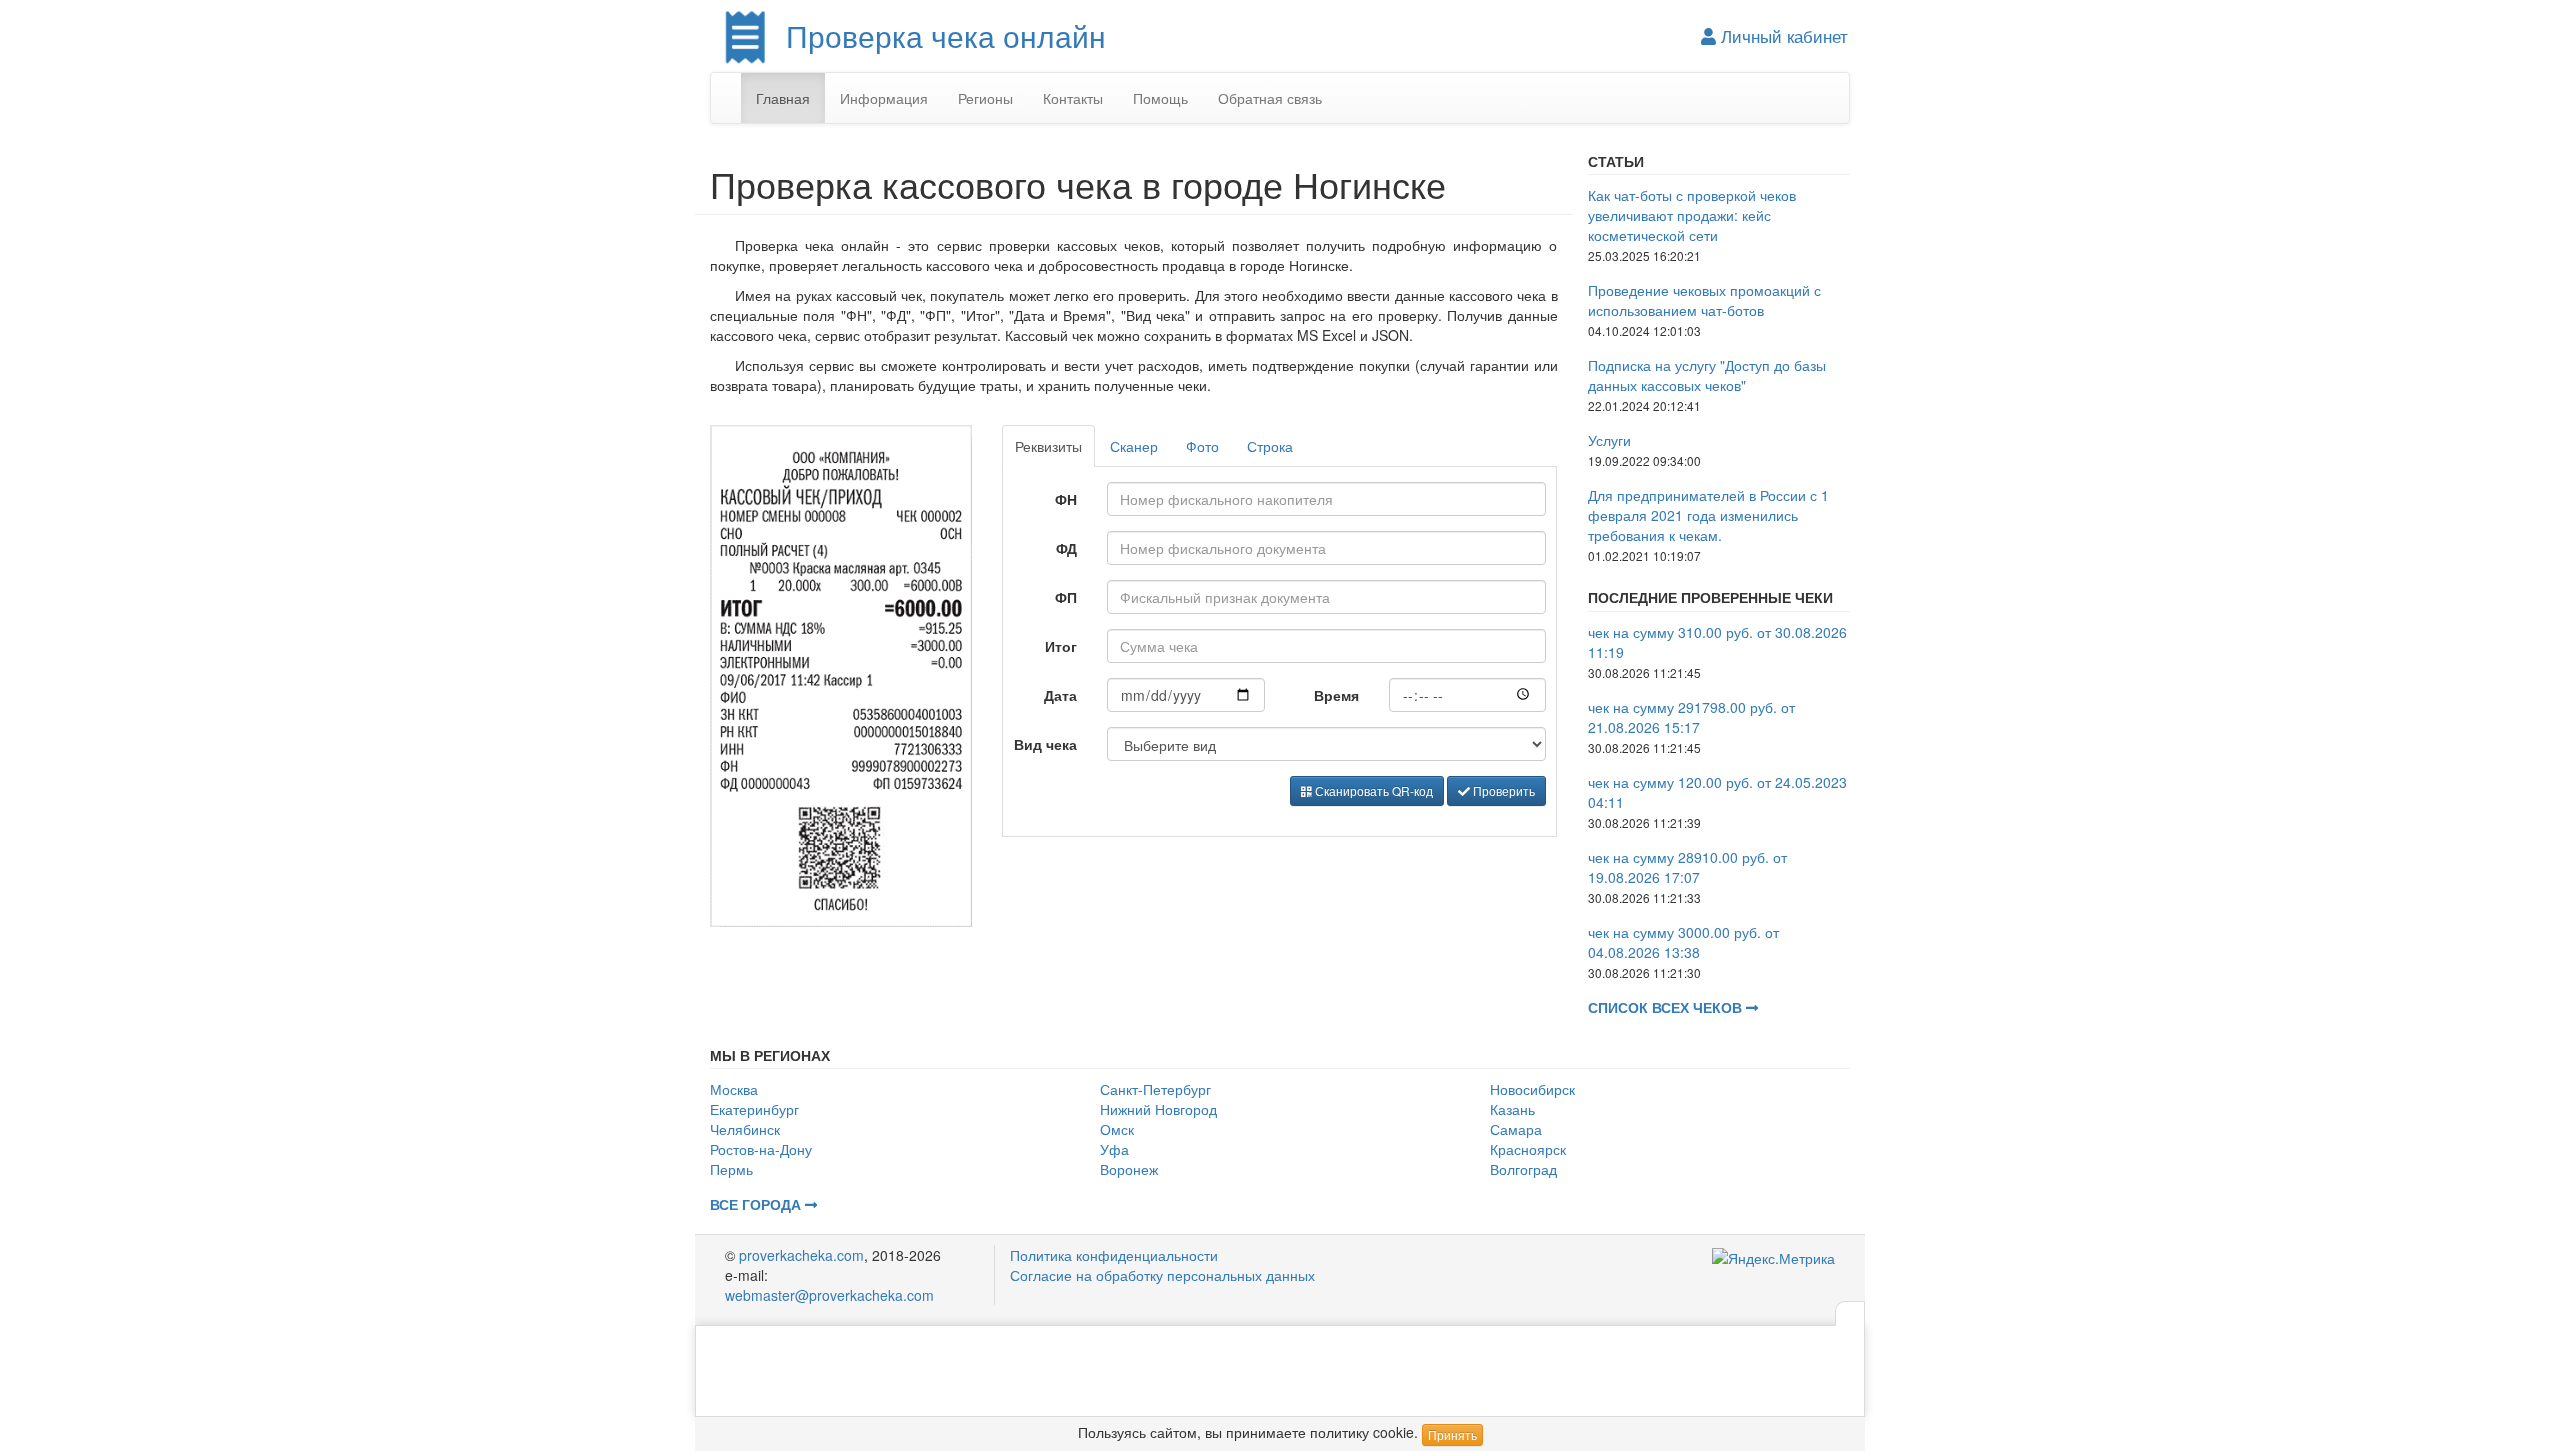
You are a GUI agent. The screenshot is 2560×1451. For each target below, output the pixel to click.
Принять (1452, 1434)
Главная (783, 98)
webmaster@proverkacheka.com (829, 1295)
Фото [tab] (1202, 446)
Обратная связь (1270, 98)
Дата (1060, 695)
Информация (884, 98)
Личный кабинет (1782, 36)
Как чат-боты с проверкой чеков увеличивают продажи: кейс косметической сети (1692, 215)
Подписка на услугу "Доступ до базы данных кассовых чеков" (1707, 375)
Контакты (1073, 98)
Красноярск (1528, 1149)
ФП (1066, 597)
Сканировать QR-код (1372, 790)
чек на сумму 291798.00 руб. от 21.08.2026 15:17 (1691, 717)
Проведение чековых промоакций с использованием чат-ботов (1704, 300)
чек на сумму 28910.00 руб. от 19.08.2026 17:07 (1687, 867)
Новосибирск (1532, 1089)
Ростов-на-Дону (761, 1149)
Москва (734, 1089)
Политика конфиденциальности (1114, 1255)
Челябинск (745, 1129)
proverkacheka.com (801, 1255)
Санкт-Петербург (1155, 1089)
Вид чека (1045, 744)
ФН (1066, 499)
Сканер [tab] (1134, 446)
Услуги (1609, 440)
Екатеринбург (754, 1109)
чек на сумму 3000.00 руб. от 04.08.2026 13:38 (1683, 942)
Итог (1061, 646)
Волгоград (1523, 1169)
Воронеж (1129, 1169)
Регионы (985, 98)
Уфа (1114, 1149)
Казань (1512, 1109)
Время (1336, 695)
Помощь (1160, 98)
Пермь (731, 1169)
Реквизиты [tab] (1048, 446)
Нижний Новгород (1158, 1109)
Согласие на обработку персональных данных (1162, 1275)
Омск (1117, 1129)
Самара (1516, 1129)
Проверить (1502, 790)
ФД (1066, 548)
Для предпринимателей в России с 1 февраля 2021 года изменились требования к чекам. (1708, 515)
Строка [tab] (1270, 446)
